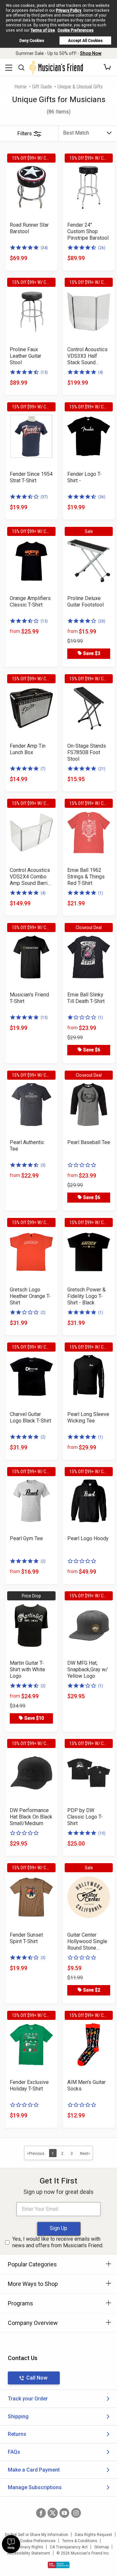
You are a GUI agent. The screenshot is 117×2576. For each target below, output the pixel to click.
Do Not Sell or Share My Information (37, 2535)
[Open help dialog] (11, 2544)
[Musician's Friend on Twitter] (53, 2513)
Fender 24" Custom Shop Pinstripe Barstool (88, 231)
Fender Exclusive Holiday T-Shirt (29, 2085)
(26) (102, 248)
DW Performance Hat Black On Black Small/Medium (31, 1817)
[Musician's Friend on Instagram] (76, 2513)
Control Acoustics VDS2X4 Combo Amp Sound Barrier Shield (31, 877)
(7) (43, 769)
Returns (17, 2434)
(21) (102, 769)
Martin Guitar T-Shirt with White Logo (27, 1669)
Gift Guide (42, 87)
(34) (44, 248)
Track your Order (28, 2399)
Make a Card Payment (34, 2470)
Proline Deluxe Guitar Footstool (85, 601)
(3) (43, 1165)
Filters (25, 133)
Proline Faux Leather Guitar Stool (26, 356)
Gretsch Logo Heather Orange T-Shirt (30, 1296)
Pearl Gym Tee (26, 1538)
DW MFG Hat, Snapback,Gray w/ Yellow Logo (88, 1669)
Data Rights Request (93, 2535)
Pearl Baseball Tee (89, 1142)
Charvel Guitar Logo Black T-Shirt (30, 1417)
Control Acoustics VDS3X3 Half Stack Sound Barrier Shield (87, 356)
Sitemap (102, 2547)
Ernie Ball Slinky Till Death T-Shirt (86, 998)
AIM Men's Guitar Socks (86, 2085)
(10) (102, 1833)
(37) (44, 497)
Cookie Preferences (76, 30)
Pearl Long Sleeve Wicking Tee (88, 1417)
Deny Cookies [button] (32, 41)
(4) (101, 372)
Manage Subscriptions (35, 2487)
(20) (102, 621)
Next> (85, 2154)
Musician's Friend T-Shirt (29, 998)
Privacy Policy (69, 10)
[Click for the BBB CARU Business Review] (59, 2565)
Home (20, 87)
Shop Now (91, 53)
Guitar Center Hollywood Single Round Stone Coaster (87, 1942)
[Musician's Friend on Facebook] (41, 2513)
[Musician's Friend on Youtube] (64, 2513)
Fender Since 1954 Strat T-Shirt (31, 477)
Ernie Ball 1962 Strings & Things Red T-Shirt (86, 877)
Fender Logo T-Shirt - (84, 477)
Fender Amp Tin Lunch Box (28, 749)
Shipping (18, 2416)
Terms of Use (43, 30)
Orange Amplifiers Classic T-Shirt (30, 601)
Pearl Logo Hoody (88, 1538)
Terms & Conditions (80, 2541)
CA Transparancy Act (69, 2547)
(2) (43, 1313)
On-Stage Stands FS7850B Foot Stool (87, 752)
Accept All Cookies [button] (85, 41)
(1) (101, 893)
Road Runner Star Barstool (29, 228)
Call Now (37, 2378)
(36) (102, 497)
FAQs (14, 2452)
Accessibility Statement (29, 2553)
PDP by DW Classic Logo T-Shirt (85, 1817)
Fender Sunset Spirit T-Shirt (26, 1938)
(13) (44, 372)
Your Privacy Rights (26, 2547)
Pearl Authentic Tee (27, 1146)
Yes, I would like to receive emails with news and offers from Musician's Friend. (58, 2242)
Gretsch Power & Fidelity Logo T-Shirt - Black (86, 1296)
